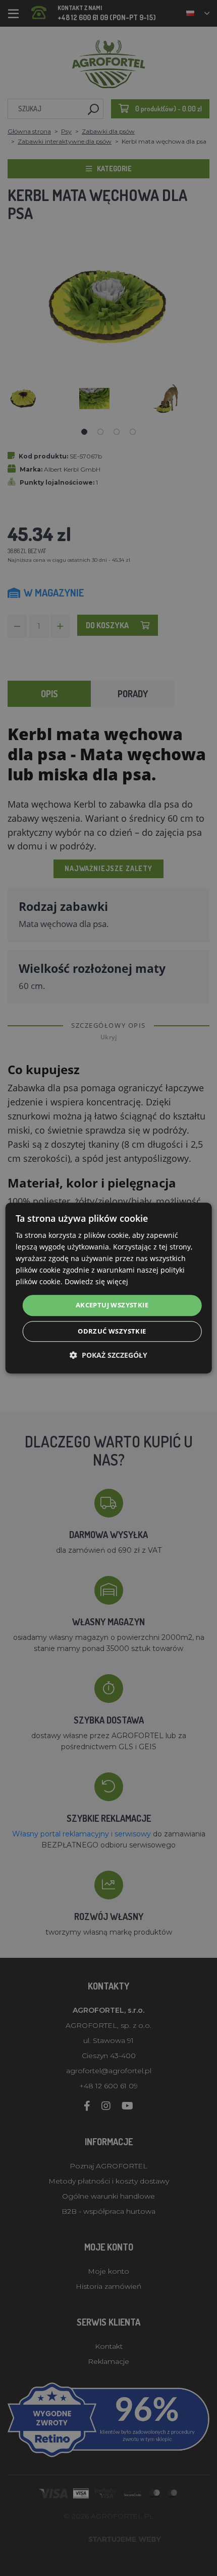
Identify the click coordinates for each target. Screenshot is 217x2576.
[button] (108, 1355)
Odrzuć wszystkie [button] (112, 1331)
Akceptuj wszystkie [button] (112, 1305)
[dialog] (109, 1288)
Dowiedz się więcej (96, 1282)
